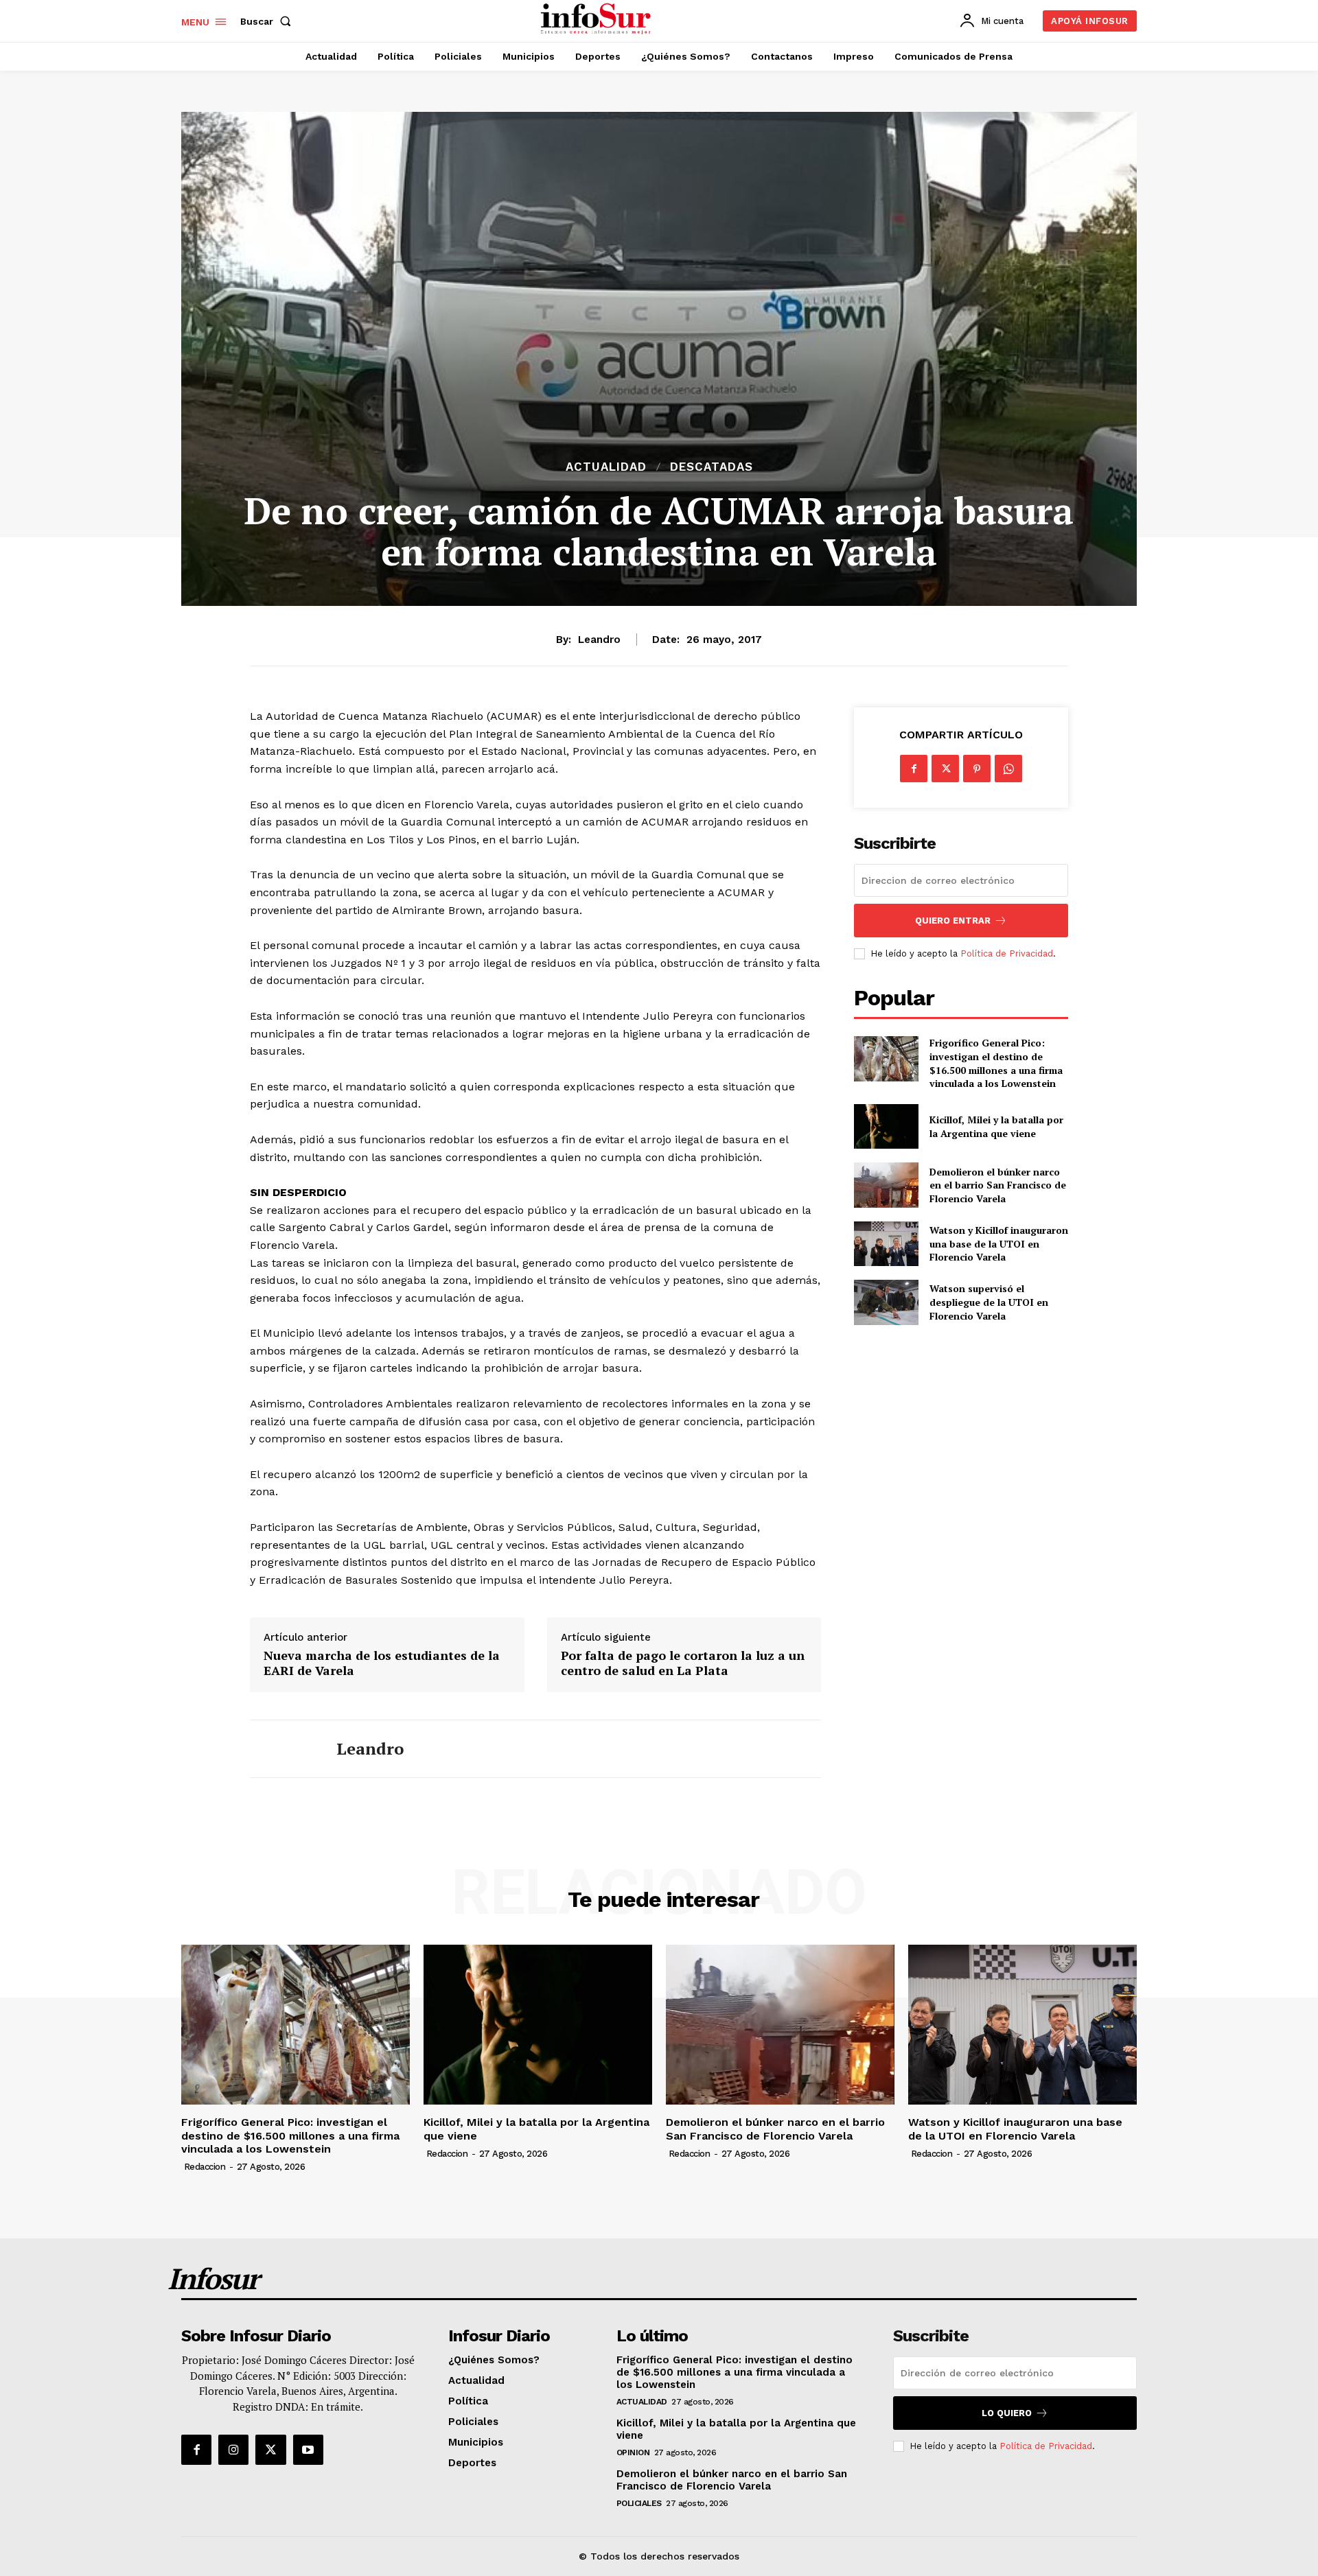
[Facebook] (914, 769)
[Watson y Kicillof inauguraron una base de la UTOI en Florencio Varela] (886, 1244)
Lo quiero (1007, 2413)
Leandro (599, 640)
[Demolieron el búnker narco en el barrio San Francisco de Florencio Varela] (886, 1185)
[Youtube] (308, 2450)
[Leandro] (283, 1749)
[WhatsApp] (1008, 769)
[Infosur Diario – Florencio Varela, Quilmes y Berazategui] (598, 19)
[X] (945, 769)
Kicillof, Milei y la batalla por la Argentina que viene (996, 1126)
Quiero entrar (953, 921)
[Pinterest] (977, 769)
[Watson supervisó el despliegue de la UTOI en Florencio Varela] (886, 1302)
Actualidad (606, 467)
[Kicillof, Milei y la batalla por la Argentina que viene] (886, 1126)
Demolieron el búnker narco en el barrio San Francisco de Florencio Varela (998, 1185)
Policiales (639, 2503)
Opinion (633, 2452)
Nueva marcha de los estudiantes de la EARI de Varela (382, 1663)
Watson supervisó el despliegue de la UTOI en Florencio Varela (989, 1302)
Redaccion (205, 2167)
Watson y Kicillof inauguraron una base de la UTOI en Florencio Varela (999, 1243)
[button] (268, 21)
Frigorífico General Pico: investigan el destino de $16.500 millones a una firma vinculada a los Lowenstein (996, 1063)
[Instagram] (233, 2450)
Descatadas (712, 467)
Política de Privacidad (1007, 953)
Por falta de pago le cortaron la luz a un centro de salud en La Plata (683, 1663)
